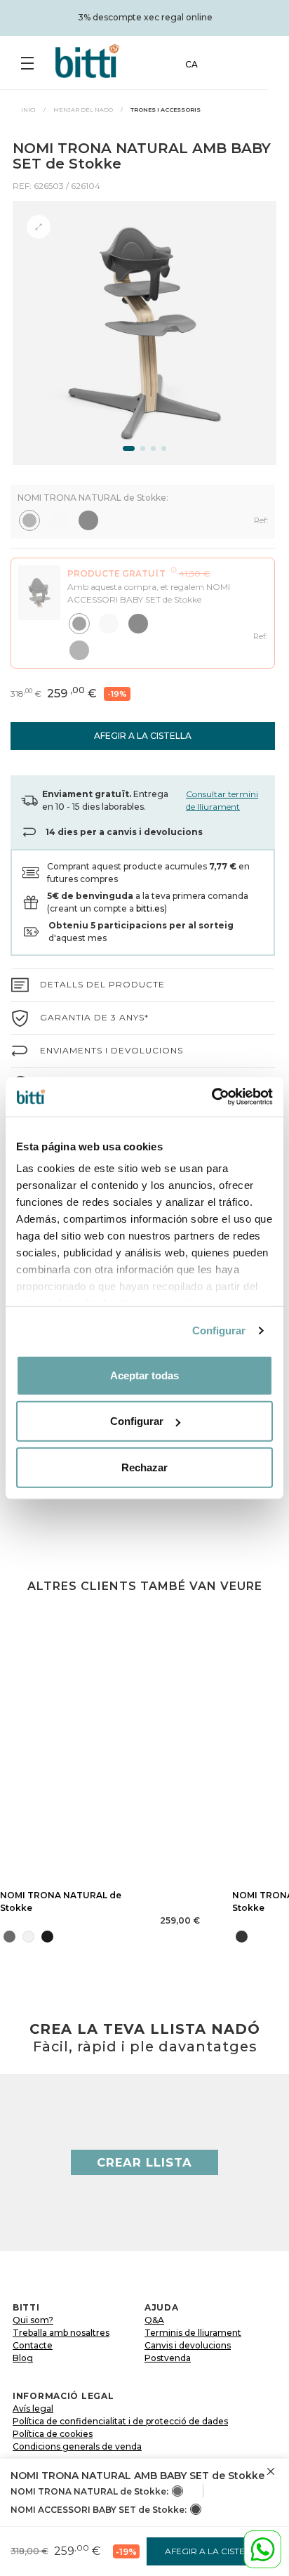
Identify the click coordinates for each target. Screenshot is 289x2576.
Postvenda (168, 2358)
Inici (28, 110)
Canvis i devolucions (188, 2345)
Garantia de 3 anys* (94, 1017)
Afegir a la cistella (143, 736)
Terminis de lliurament (193, 2333)
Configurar (219, 1330)
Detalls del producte (102, 984)
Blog (23, 2358)
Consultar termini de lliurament (222, 800)
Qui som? (33, 2320)
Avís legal (33, 2409)
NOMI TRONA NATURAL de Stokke (61, 1901)
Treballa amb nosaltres (61, 2333)
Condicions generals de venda (77, 2446)
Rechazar (144, 1467)
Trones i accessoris (166, 110)
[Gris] (177, 2491)
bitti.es (150, 908)
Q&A (154, 2320)
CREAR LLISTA (144, 2162)
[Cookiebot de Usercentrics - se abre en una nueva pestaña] (211, 1097)
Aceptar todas (144, 1375)
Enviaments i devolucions (112, 1050)
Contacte (33, 2345)
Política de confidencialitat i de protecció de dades (120, 2421)
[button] (129, 448)
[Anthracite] (196, 2509)
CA (191, 64)
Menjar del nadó (83, 110)
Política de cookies (53, 2434)
